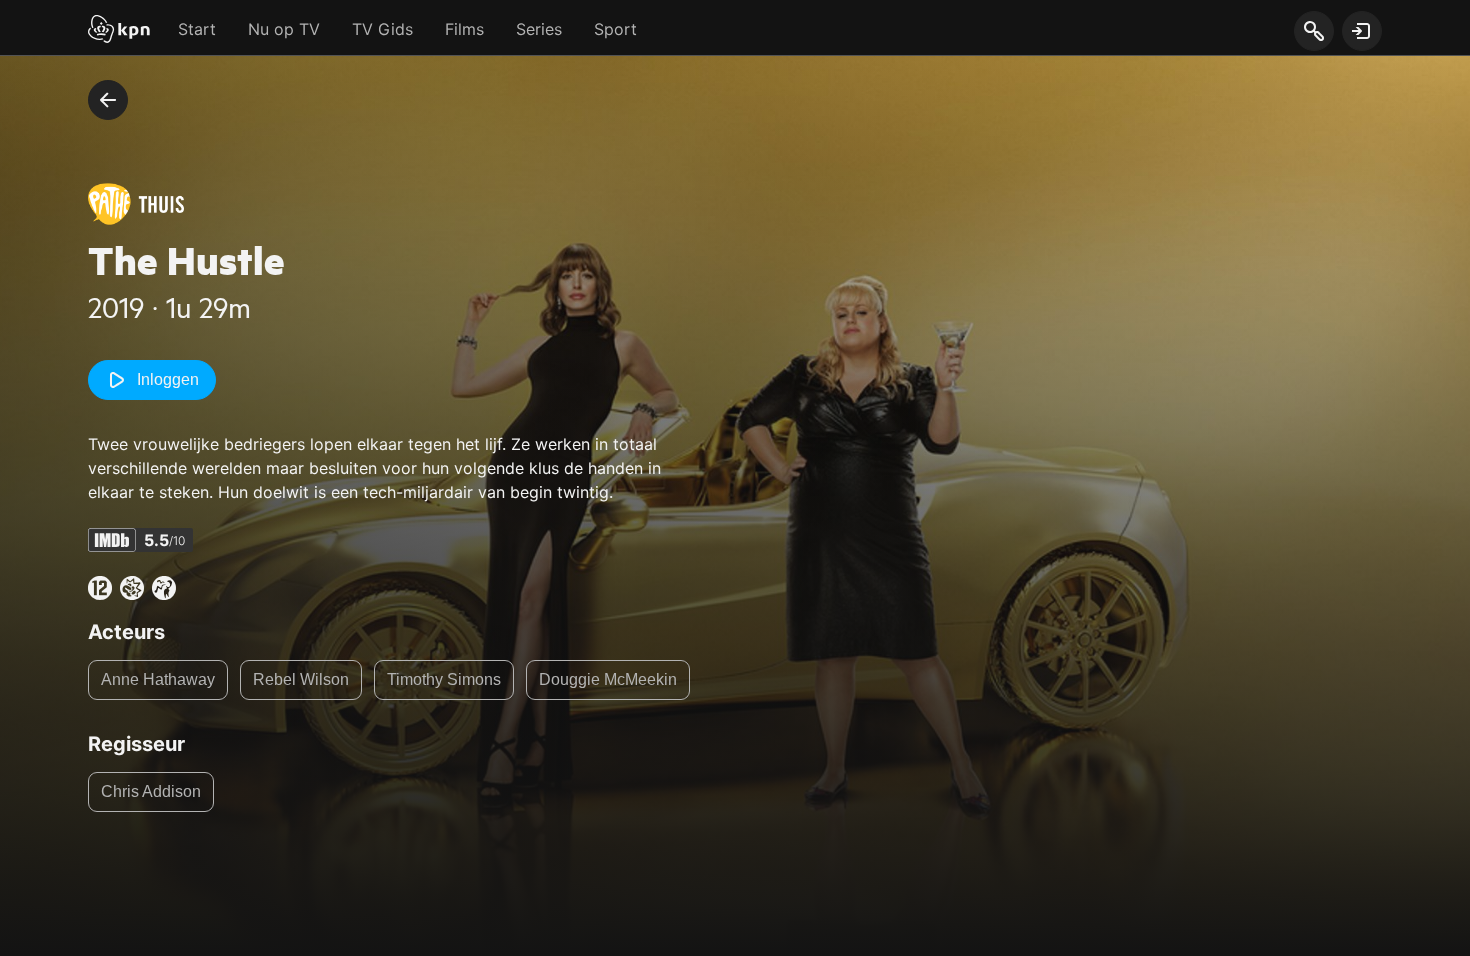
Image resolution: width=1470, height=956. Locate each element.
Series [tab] (539, 29)
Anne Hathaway (158, 679)
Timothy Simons (444, 679)
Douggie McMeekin (608, 679)
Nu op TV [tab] (284, 29)
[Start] (119, 31)
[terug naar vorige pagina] (108, 100)
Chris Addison (151, 791)
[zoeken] (1313, 32)
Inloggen (168, 379)
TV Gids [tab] (382, 29)
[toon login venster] (1362, 31)
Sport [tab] (615, 29)
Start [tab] (197, 29)
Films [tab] (464, 29)
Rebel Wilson (301, 679)
